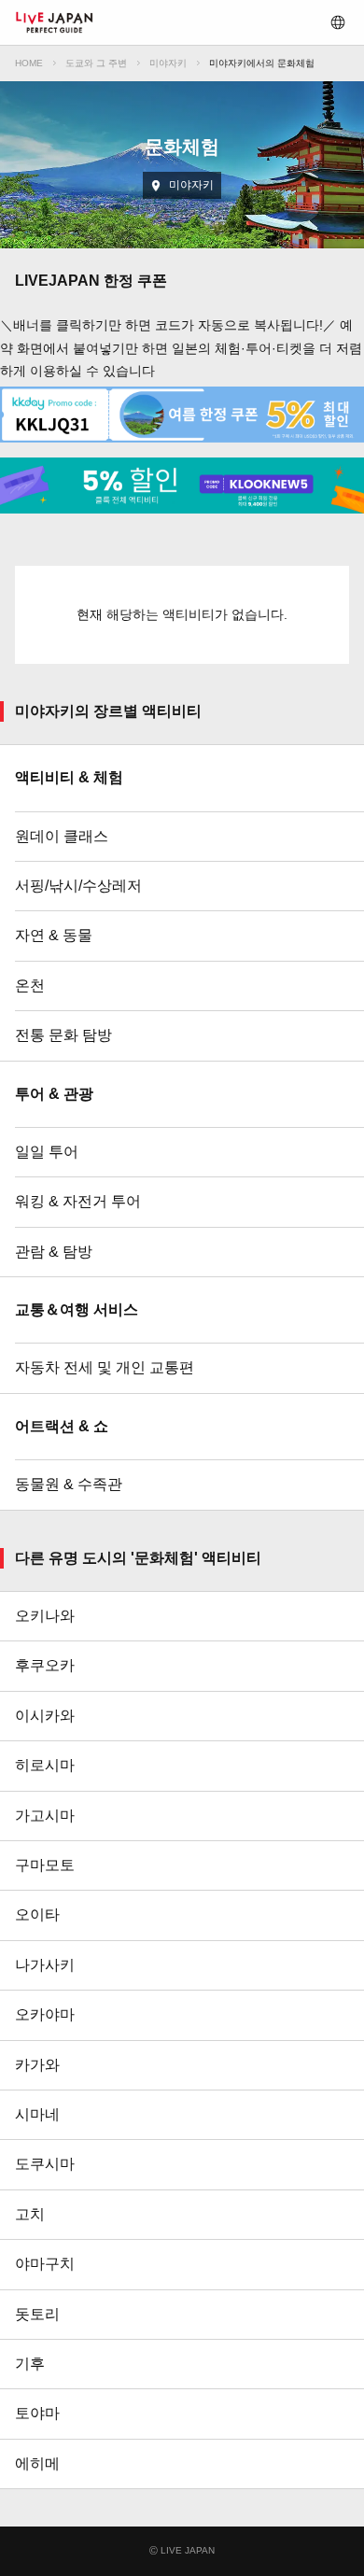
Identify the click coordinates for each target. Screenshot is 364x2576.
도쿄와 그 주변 (96, 63)
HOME (29, 63)
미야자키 (168, 63)
